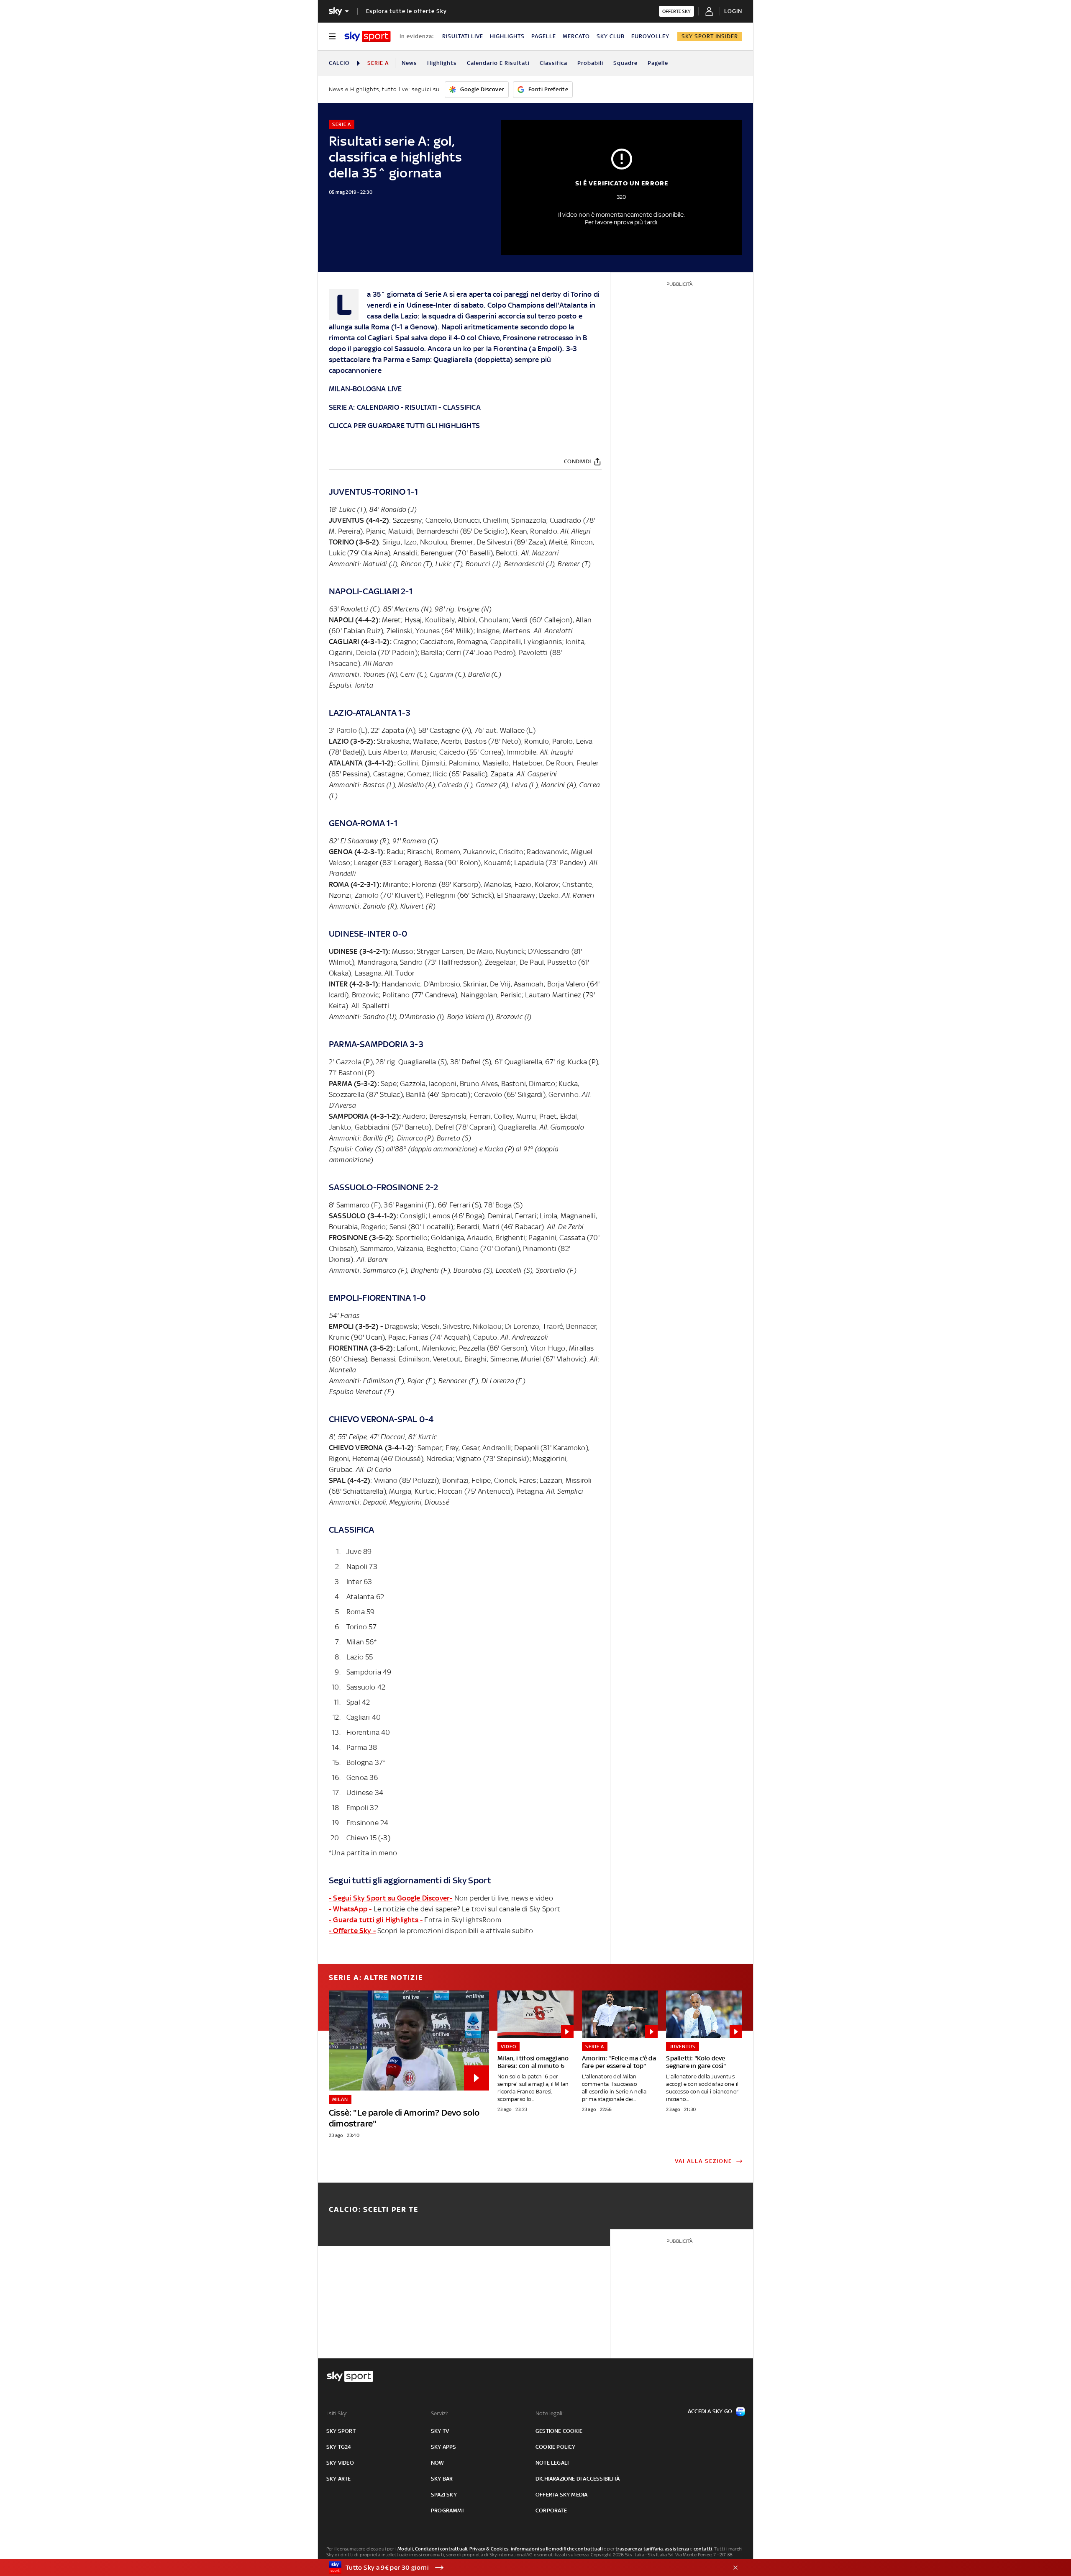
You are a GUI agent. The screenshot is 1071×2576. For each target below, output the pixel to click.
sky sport (341, 2431)
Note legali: (550, 2413)
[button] (523, 2568)
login (733, 11)
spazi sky (444, 2495)
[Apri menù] (332, 36)
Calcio (339, 63)
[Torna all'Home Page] (368, 36)
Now (438, 2463)
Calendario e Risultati (498, 63)
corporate (551, 2511)
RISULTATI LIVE (463, 36)
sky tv (440, 2431)
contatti (703, 2549)
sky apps (444, 2447)
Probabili (590, 63)
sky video (340, 2463)
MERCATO (576, 36)
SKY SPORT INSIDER (710, 36)
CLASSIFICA (462, 407)
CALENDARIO (378, 407)
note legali (552, 2463)
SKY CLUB (611, 36)
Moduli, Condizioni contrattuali (432, 2549)
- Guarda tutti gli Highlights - (376, 1920)
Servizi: (440, 2413)
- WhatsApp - (350, 1909)
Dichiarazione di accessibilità (578, 2479)
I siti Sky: (337, 2413)
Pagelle (658, 63)
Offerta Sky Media (561, 2495)
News (409, 63)
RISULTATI (421, 407)
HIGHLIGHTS (507, 36)
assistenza (677, 2549)
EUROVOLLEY (650, 36)
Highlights (442, 63)
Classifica (553, 63)
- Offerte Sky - (352, 1931)
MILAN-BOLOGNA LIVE (365, 389)
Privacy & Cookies (489, 2549)
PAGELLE (544, 36)
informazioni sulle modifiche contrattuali (557, 2549)
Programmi (447, 2511)
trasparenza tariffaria (639, 2549)
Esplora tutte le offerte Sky (406, 11)
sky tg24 (339, 2447)
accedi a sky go (710, 2411)
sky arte (339, 2479)
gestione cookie (559, 2431)
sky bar (442, 2479)
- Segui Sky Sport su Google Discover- (391, 1898)
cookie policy (556, 2447)
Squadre (625, 63)
